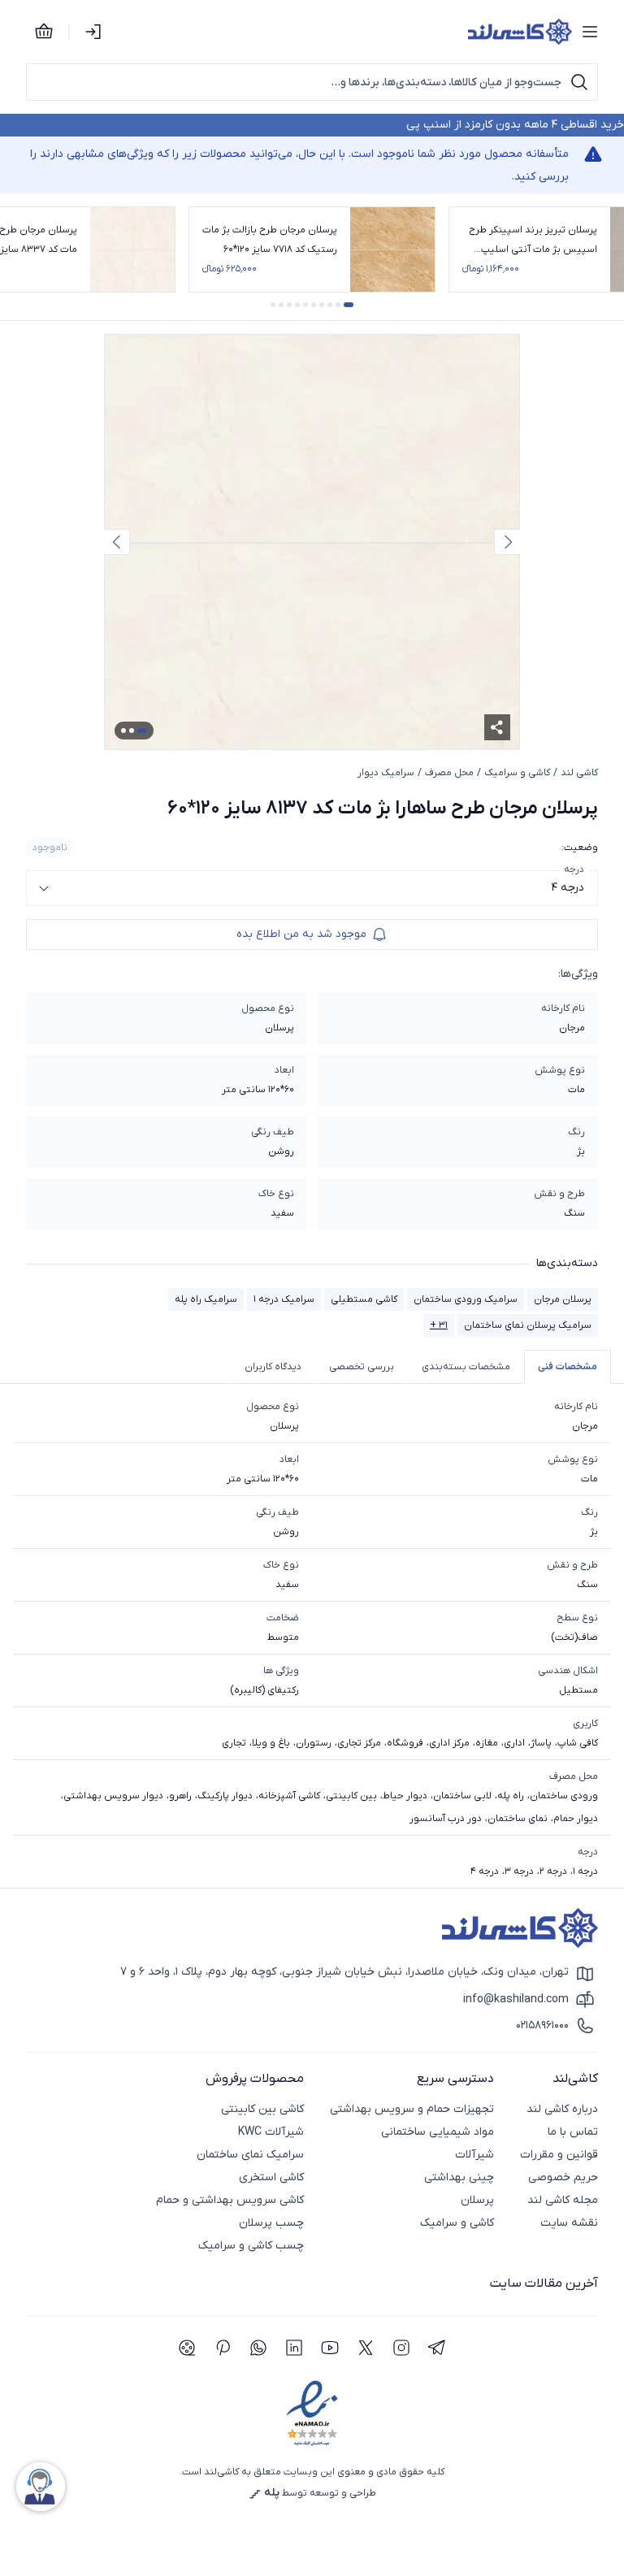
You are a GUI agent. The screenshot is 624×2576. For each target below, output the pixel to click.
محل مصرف (449, 773)
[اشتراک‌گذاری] (497, 727)
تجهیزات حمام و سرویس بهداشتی (412, 2109)
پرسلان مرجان (563, 1299)
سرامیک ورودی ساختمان (466, 1299)
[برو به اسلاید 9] (281, 305)
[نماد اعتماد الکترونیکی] (312, 2414)
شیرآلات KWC (271, 2132)
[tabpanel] (312, 1639)
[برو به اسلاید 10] (273, 305)
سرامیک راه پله (206, 1299)
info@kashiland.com (516, 1999)
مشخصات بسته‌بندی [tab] (466, 1367)
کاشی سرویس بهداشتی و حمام (230, 2200)
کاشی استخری (271, 2177)
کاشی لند (579, 773)
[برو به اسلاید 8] (289, 305)
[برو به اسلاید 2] (338, 305)
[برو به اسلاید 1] (349, 305)
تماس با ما (573, 2132)
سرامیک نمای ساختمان (250, 2155)
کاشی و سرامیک (517, 773)
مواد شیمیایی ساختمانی (438, 2132)
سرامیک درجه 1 (284, 1299)
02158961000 (542, 2025)
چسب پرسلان (271, 2223)
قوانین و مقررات (559, 2155)
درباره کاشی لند (562, 2109)
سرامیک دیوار (386, 773)
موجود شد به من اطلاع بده (301, 934)
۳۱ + (439, 1325)
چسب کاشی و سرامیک (251, 2246)
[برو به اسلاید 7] (297, 305)
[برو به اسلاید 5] (314, 305)
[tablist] (312, 1367)
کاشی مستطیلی (364, 1299)
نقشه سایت (569, 2223)
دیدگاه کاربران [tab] (273, 1367)
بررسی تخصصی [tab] (362, 1367)
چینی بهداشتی (459, 2177)
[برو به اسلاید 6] (305, 305)
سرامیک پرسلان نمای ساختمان (528, 1325)
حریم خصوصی (563, 2177)
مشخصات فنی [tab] (568, 1367)
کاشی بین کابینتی (262, 2109)
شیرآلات (474, 2155)
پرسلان (477, 2200)
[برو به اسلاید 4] (322, 305)
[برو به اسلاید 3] (330, 305)
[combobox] (312, 888)
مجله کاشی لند (563, 2200)
